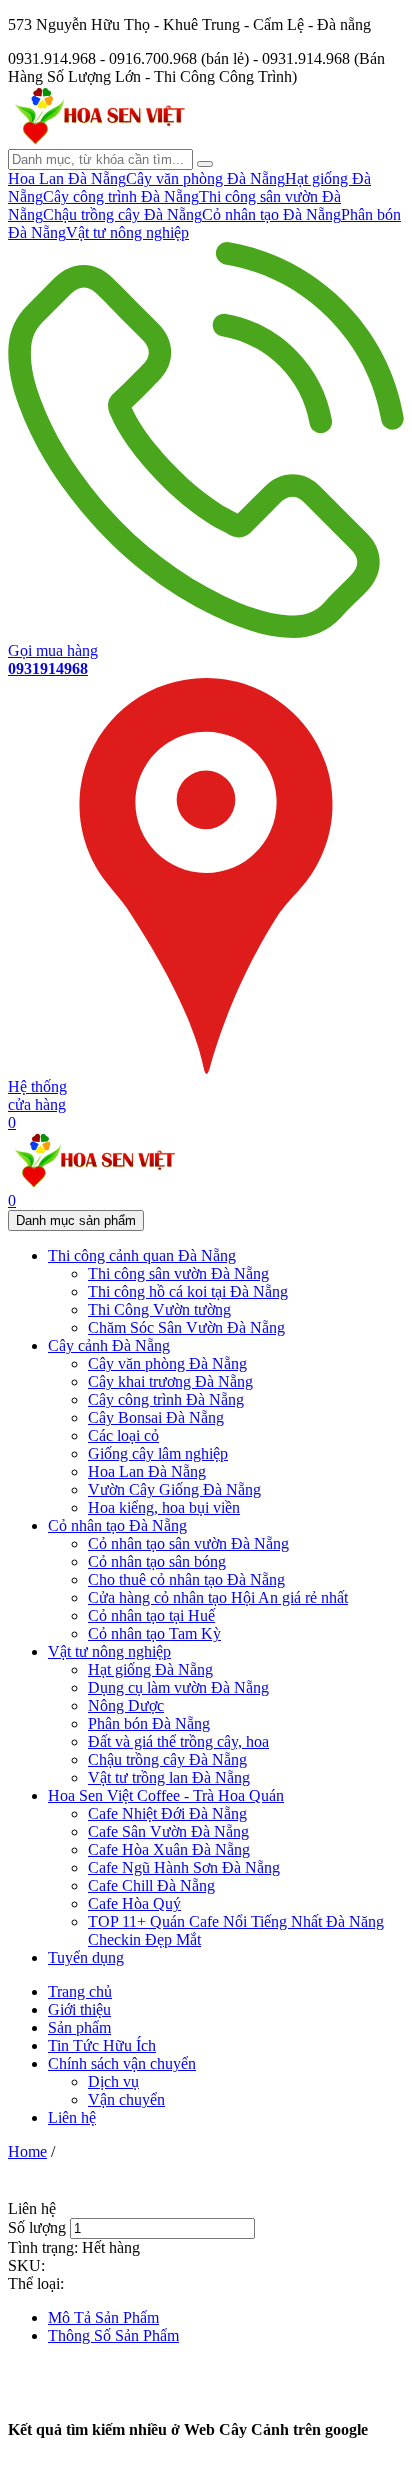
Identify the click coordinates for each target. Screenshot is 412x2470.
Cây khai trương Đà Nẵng (170, 1381)
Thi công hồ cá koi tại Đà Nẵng (188, 1291)
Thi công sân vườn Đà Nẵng (178, 1273)
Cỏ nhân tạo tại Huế (151, 1615)
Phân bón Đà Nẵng (149, 1723)
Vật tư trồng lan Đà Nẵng (169, 1777)
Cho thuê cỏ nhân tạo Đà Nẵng (186, 1579)
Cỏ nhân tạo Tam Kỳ (154, 1633)
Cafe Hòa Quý (134, 1903)
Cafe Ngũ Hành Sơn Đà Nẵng (184, 1867)
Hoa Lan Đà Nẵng (67, 178)
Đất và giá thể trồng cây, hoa (178, 1741)
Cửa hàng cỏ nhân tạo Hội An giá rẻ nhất (218, 1597)
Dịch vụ (113, 2081)
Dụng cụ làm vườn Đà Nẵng (178, 1687)
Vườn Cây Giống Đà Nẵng (174, 1489)
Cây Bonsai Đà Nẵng (156, 1417)
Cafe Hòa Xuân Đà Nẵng (169, 1849)
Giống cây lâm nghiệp (158, 1453)
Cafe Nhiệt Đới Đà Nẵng (167, 1813)
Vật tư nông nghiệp (127, 232)
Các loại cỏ (123, 1435)
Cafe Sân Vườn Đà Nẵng (168, 1831)
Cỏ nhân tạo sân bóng (157, 1561)
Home (27, 2151)
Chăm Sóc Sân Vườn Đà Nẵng (186, 1327)
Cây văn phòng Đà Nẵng (205, 178)
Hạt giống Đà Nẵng (150, 1669)
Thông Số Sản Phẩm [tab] (113, 2335)
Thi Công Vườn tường (159, 1309)
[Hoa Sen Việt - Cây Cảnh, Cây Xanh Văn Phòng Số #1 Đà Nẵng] (98, 139)
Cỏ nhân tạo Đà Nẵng (271, 214)
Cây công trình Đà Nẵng (121, 196)
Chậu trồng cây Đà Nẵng (122, 214)
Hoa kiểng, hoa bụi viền (164, 1507)
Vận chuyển (126, 2099)
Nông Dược (126, 1705)
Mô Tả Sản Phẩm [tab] (103, 2317)
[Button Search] (205, 164)
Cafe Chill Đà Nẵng (151, 1885)
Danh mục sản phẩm (76, 1220)
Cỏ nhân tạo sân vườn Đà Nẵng (188, 1543)
